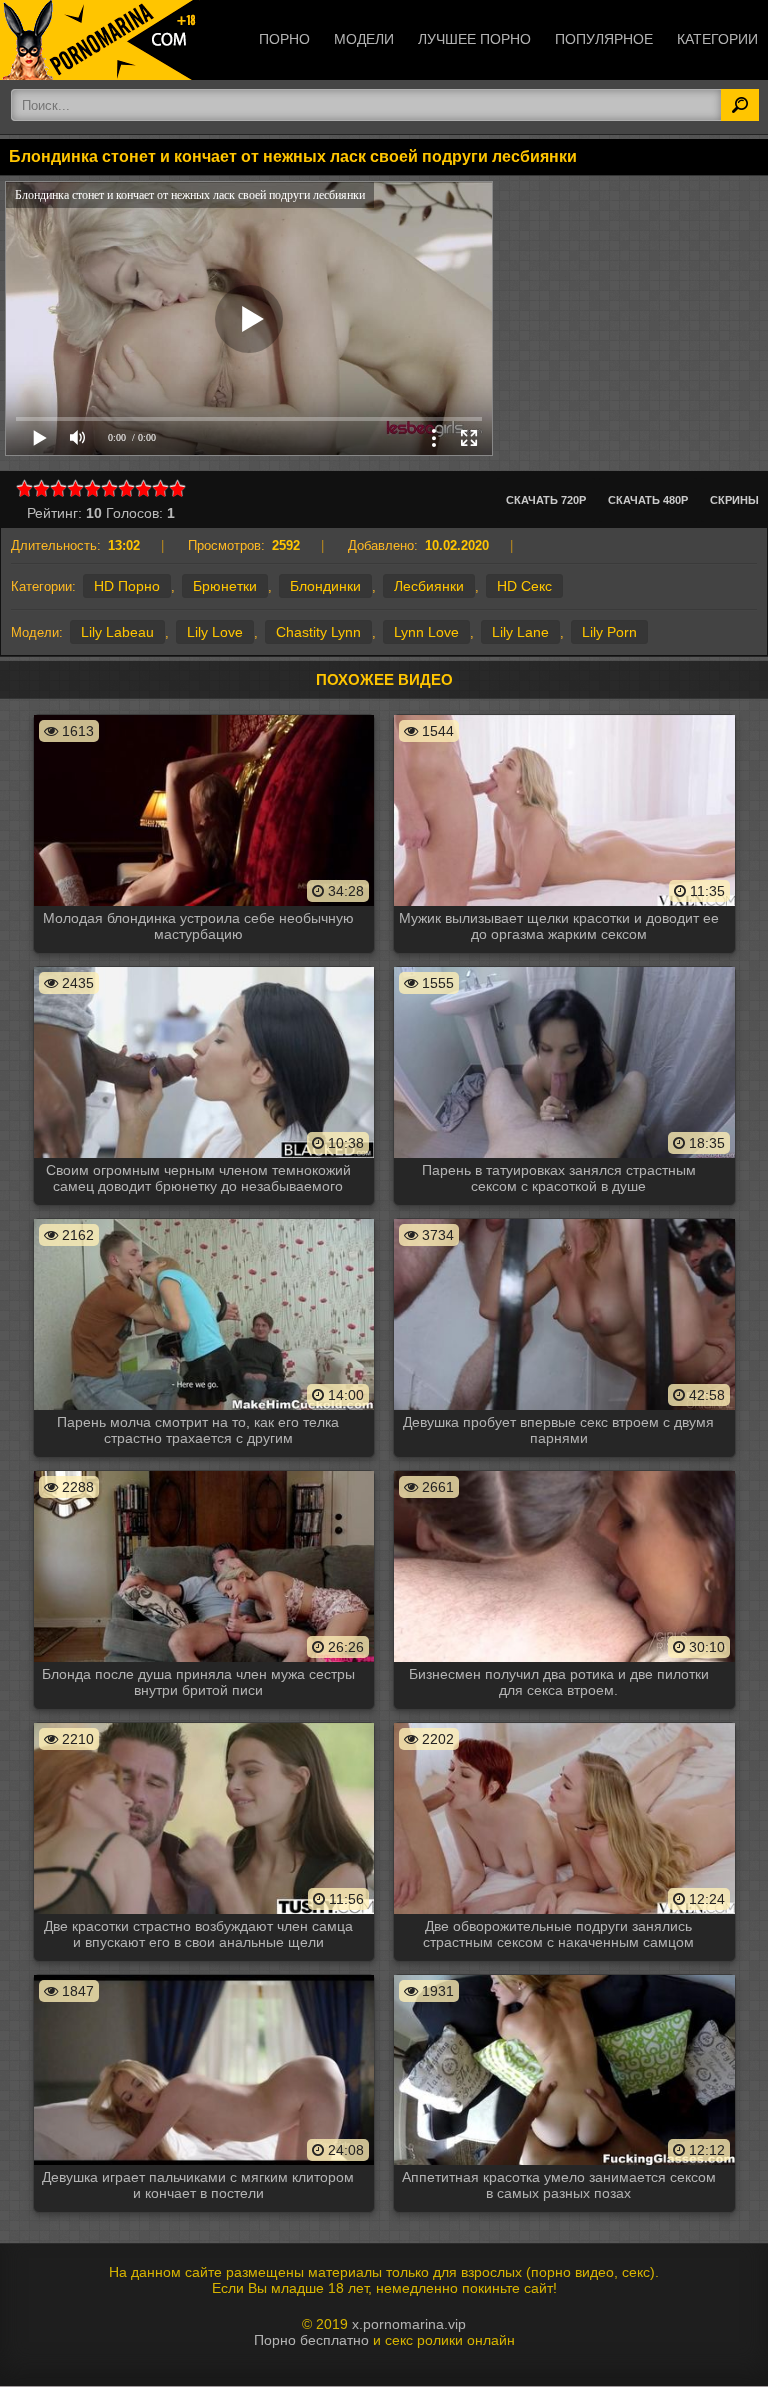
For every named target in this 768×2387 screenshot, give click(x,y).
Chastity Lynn (318, 632)
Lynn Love (426, 632)
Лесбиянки (429, 586)
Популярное (604, 39)
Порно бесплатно (311, 2340)
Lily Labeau (117, 632)
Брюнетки (225, 586)
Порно (284, 39)
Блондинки (325, 586)
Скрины (734, 500)
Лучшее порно (474, 39)
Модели (364, 39)
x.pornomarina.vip (409, 2324)
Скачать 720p (546, 500)
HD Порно (127, 586)
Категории (717, 39)
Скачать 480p (648, 500)
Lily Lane (520, 632)
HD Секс (524, 586)
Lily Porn (609, 632)
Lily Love (215, 632)
